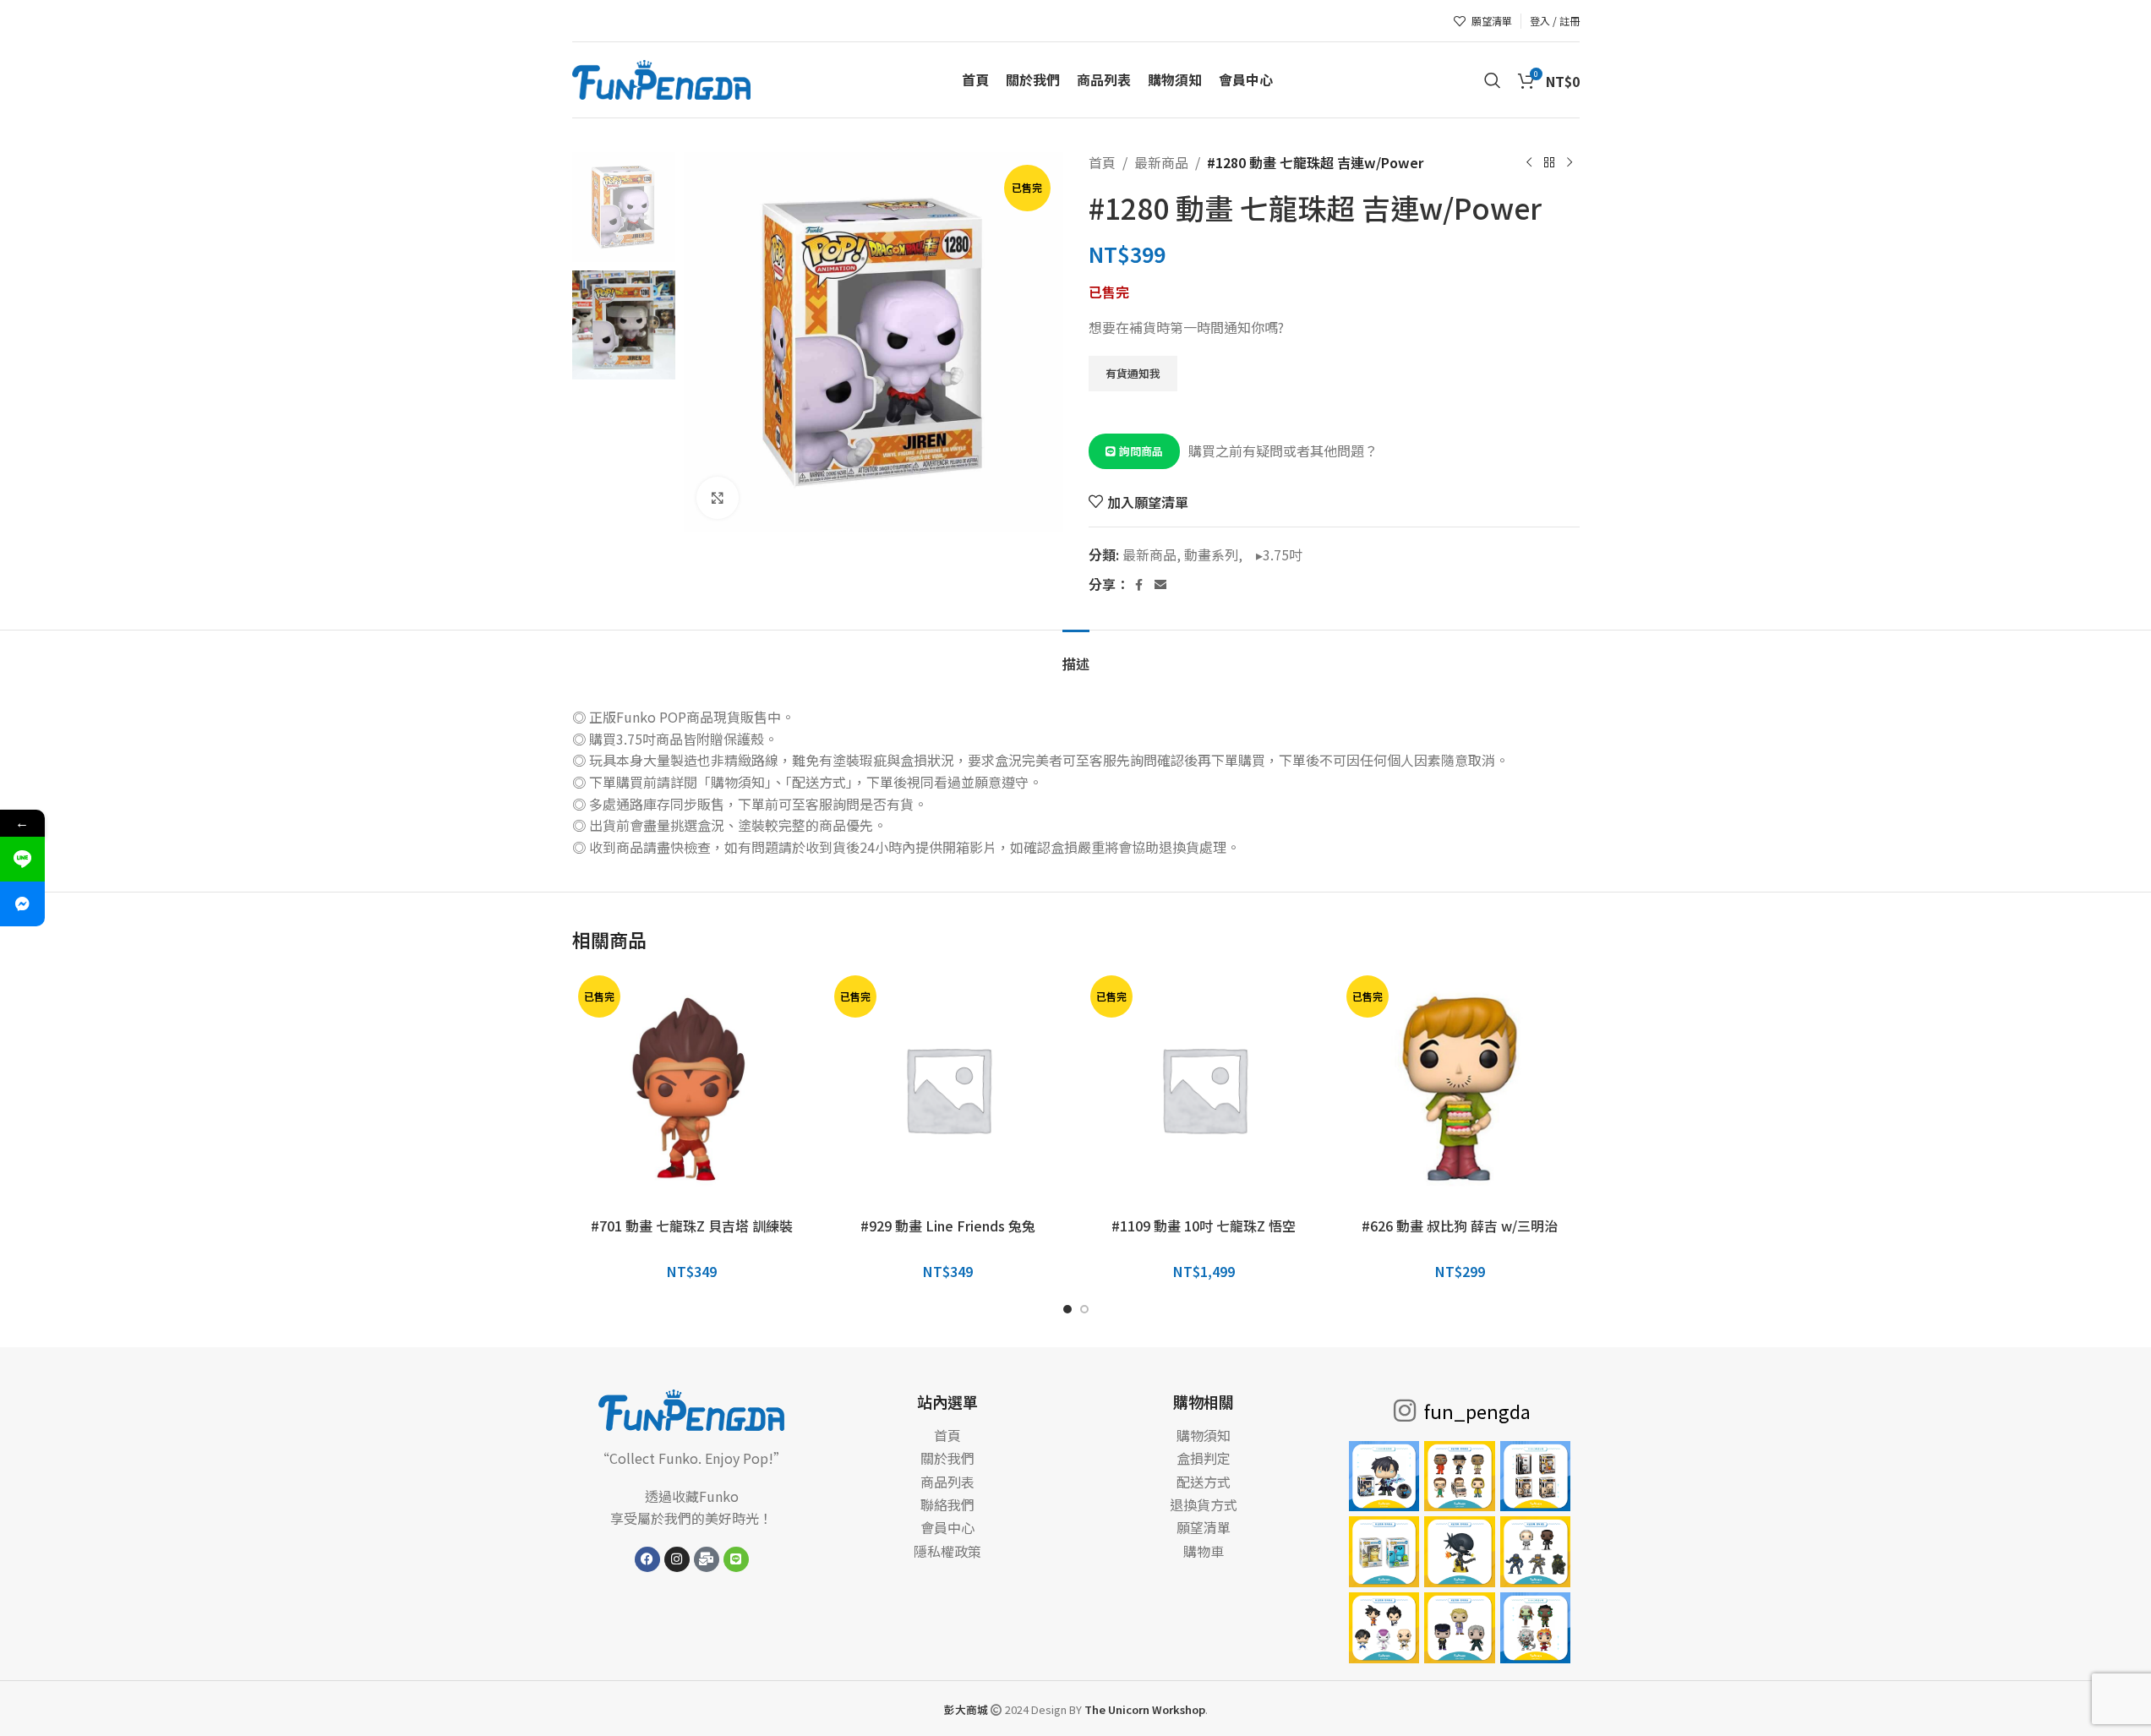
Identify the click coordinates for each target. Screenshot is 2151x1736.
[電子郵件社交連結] (1160, 585)
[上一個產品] (1529, 163)
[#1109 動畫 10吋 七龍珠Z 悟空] (1204, 1089)
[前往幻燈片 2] (1084, 1309)
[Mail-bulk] (707, 1559)
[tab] (1076, 655)
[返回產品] (1549, 163)
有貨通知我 (1133, 373)
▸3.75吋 (1274, 554)
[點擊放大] (718, 498)
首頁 (1102, 162)
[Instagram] (677, 1559)
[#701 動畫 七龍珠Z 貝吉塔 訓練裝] (692, 1089)
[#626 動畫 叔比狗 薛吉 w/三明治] (1460, 1089)
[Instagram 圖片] (1384, 1477)
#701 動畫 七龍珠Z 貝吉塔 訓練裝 (692, 1226)
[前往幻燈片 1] (1067, 1309)
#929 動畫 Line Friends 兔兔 (948, 1226)
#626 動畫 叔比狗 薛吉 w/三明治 (1460, 1226)
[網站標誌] (662, 78)
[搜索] (1493, 80)
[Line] (736, 1559)
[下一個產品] (1570, 163)
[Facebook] (647, 1559)
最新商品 (1161, 162)
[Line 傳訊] (22, 859)
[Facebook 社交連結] (1139, 585)
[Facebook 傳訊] (22, 904)
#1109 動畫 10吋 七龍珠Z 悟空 (1204, 1226)
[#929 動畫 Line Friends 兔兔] (948, 1089)
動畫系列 (1211, 554)
